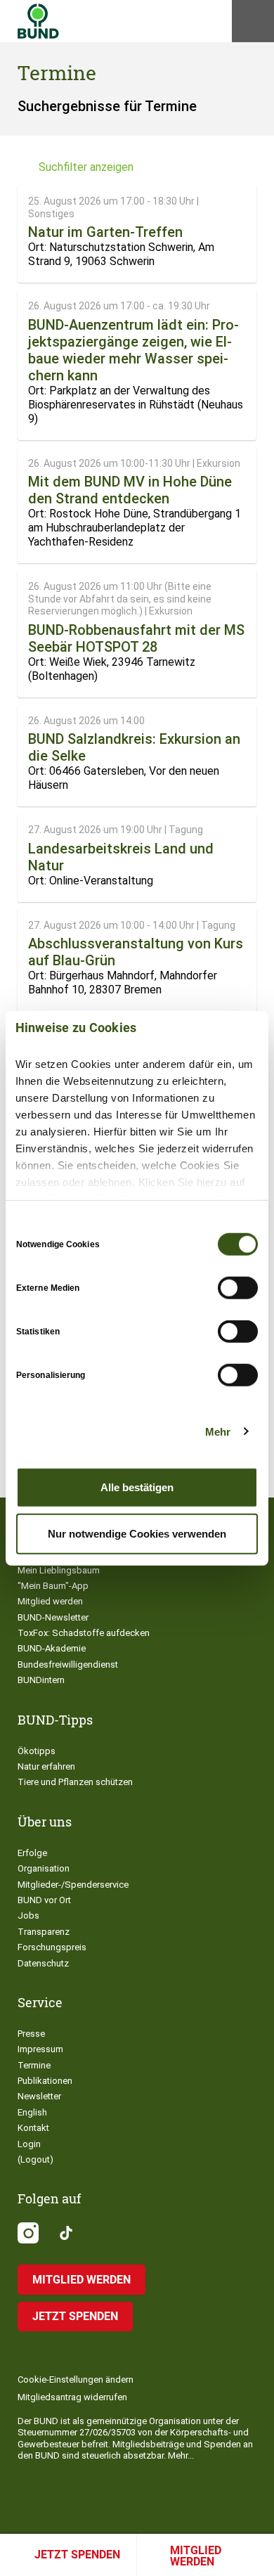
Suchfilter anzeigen (86, 167)
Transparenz (44, 1932)
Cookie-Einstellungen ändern (76, 2379)
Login (29, 2144)
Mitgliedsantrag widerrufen (72, 2397)
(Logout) (35, 2159)
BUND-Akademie (52, 1648)
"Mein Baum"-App (53, 1586)
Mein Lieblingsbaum (59, 1570)
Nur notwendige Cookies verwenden (137, 1533)
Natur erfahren (46, 1766)
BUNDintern (41, 1680)
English (32, 2112)
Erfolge (32, 1853)
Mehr (218, 1431)
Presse (31, 2034)
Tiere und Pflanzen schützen (75, 1782)
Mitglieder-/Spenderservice (73, 1885)
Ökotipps (37, 1751)
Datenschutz (43, 1963)
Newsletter (39, 2096)
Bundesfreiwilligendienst (68, 1664)
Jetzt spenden (77, 2555)
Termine (34, 2065)
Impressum (40, 2049)
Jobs (28, 1915)
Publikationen (45, 2081)
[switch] (238, 1288)
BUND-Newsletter (53, 1617)
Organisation (44, 1868)
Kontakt (33, 2128)
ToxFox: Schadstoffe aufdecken (84, 1633)
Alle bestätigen (137, 1487)
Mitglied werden (196, 2556)
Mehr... (181, 2455)
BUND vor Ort (44, 1900)
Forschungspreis (52, 1947)
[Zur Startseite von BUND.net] (38, 21)
